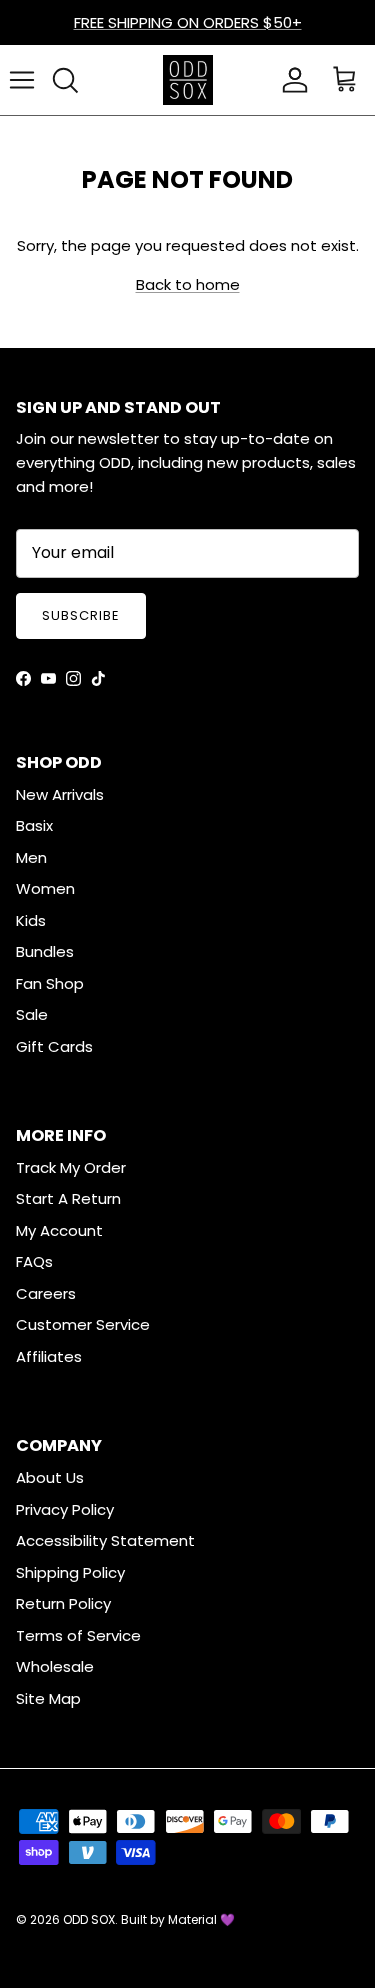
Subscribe (81, 615)
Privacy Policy (65, 1509)
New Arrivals (60, 794)
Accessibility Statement (105, 1540)
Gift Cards (54, 1046)
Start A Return (68, 1198)
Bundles (45, 951)
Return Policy (63, 1603)
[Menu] (22, 80)
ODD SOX (89, 1919)
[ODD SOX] (188, 80)
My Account (59, 1230)
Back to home (188, 284)
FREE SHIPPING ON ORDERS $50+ (188, 22)
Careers (46, 1293)
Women (45, 888)
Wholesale (55, 1666)
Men (31, 857)
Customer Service (83, 1324)
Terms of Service (78, 1635)
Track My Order (71, 1167)
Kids (31, 920)
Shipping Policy (70, 1572)
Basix (34, 825)
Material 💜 (201, 1919)
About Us (50, 1477)
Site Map (48, 1698)
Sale (32, 1014)
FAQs (34, 1261)
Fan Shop (50, 983)
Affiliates (49, 1356)
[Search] (65, 80)
